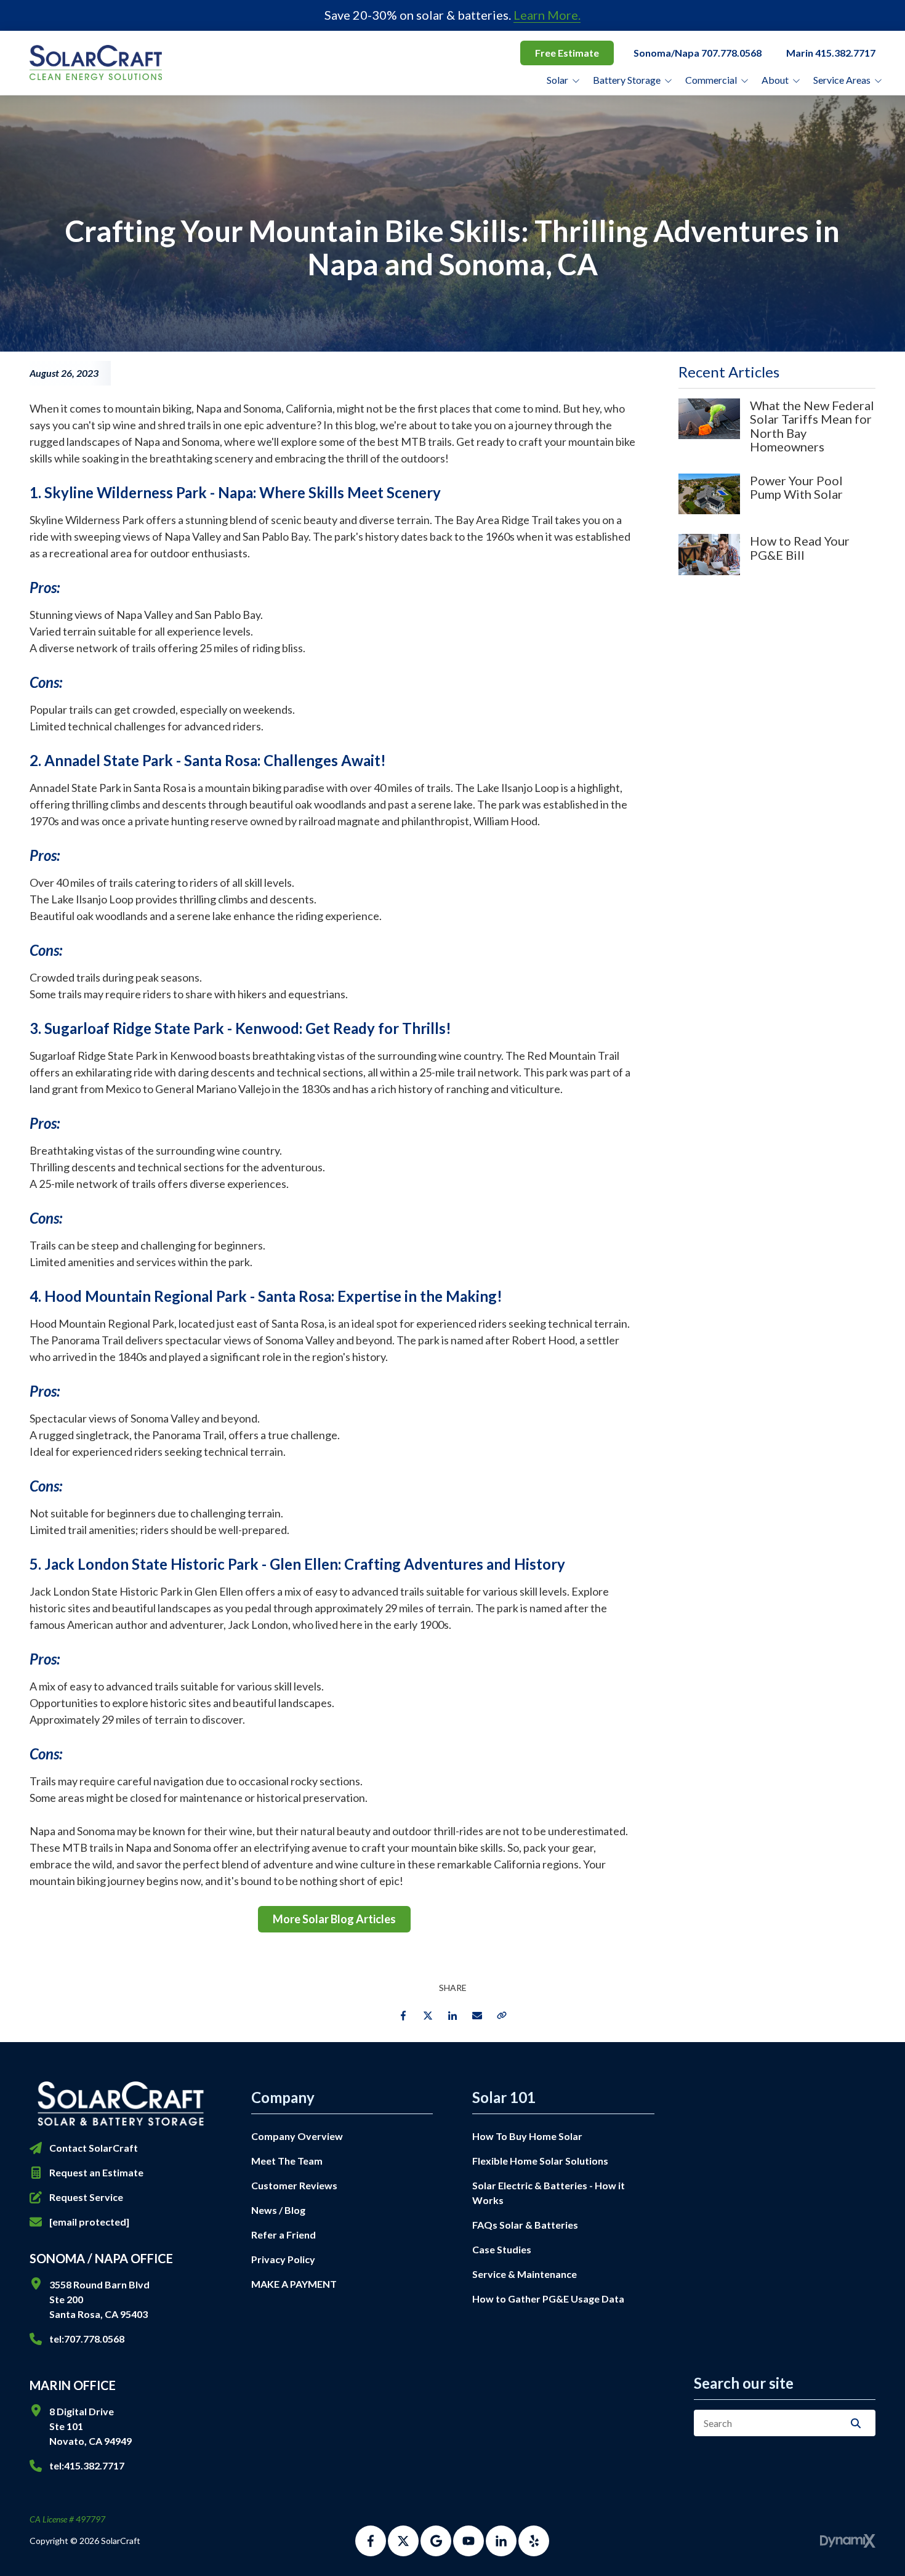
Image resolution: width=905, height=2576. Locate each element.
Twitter (428, 2016)
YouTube (469, 2541)
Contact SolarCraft (94, 2148)
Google (436, 2541)
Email (477, 2016)
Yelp (534, 2541)
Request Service (86, 2197)
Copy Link (502, 2016)
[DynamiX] (848, 2541)
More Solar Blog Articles (334, 1919)
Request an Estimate (96, 2172)
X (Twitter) (403, 2541)
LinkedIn (452, 2016)
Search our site (744, 2383)
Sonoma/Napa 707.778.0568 (698, 53)
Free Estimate (567, 53)
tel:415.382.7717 (87, 2465)
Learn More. (547, 15)
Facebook (403, 2016)
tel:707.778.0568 (87, 2339)
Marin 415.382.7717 (831, 53)
